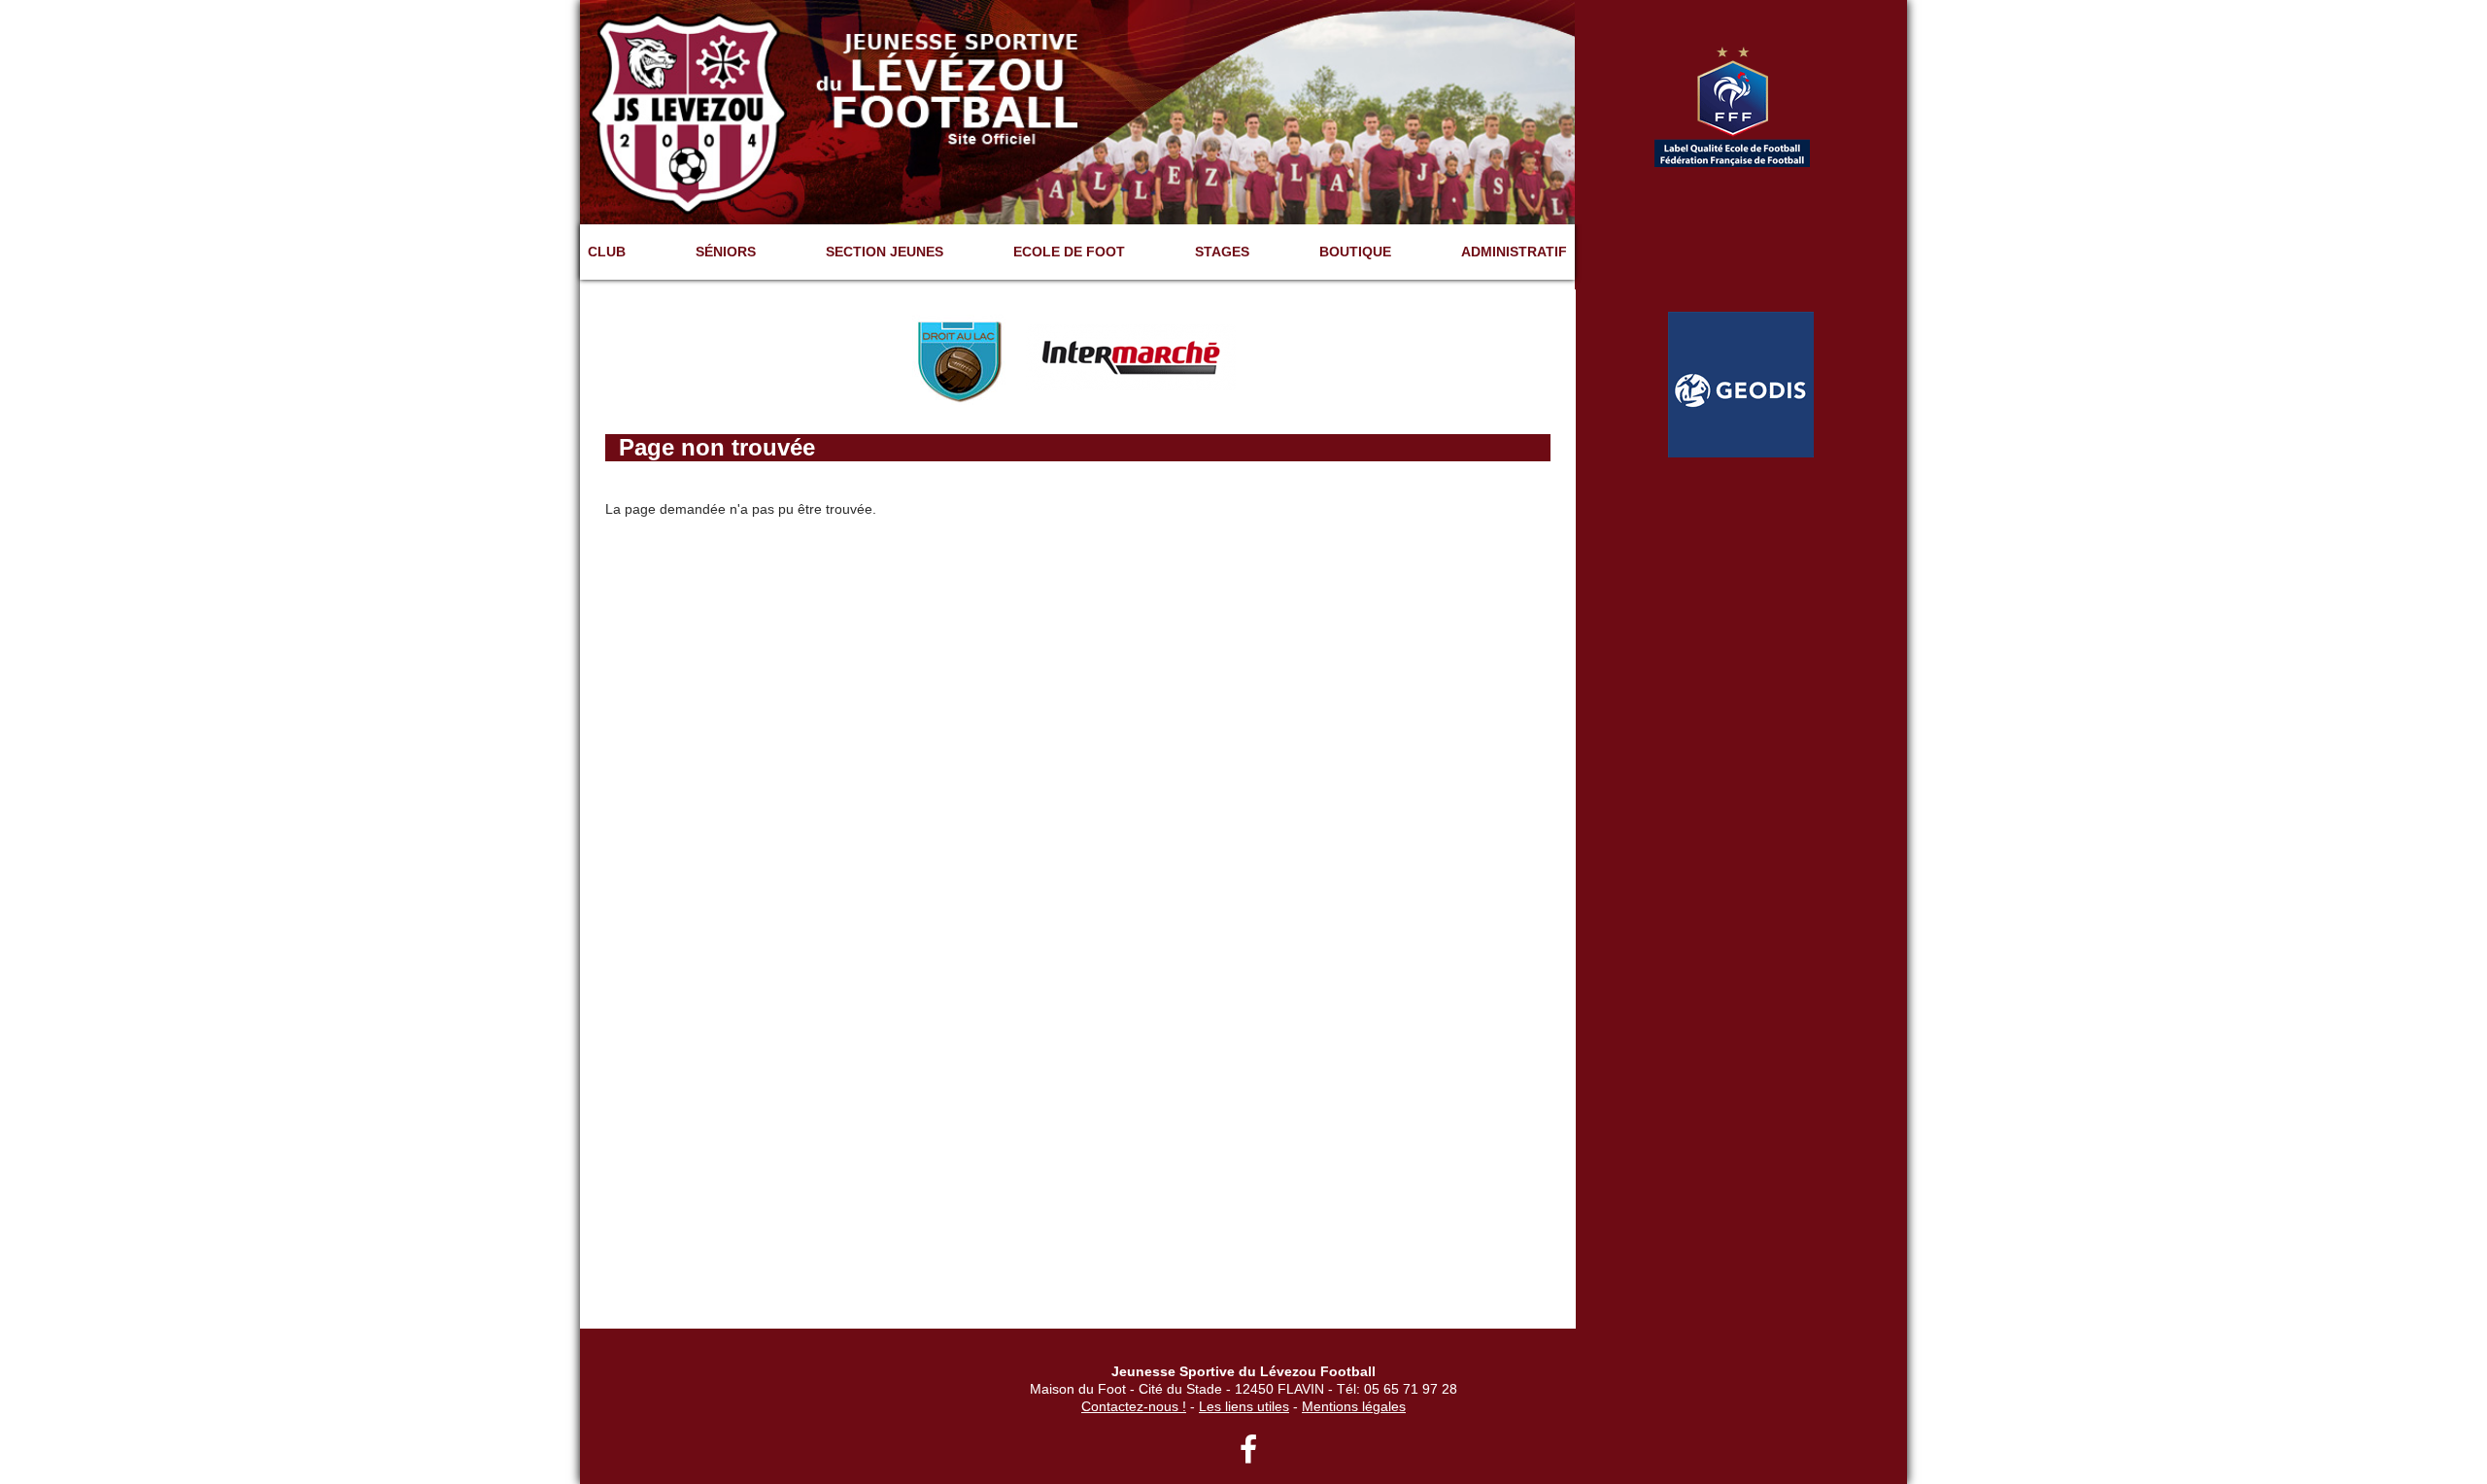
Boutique (1355, 252)
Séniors (726, 252)
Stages (1222, 252)
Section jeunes (885, 252)
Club (607, 252)
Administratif (1514, 252)
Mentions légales (1354, 1406)
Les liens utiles (1244, 1406)
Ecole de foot (1069, 252)
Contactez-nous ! (1134, 1406)
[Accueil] (1077, 111)
